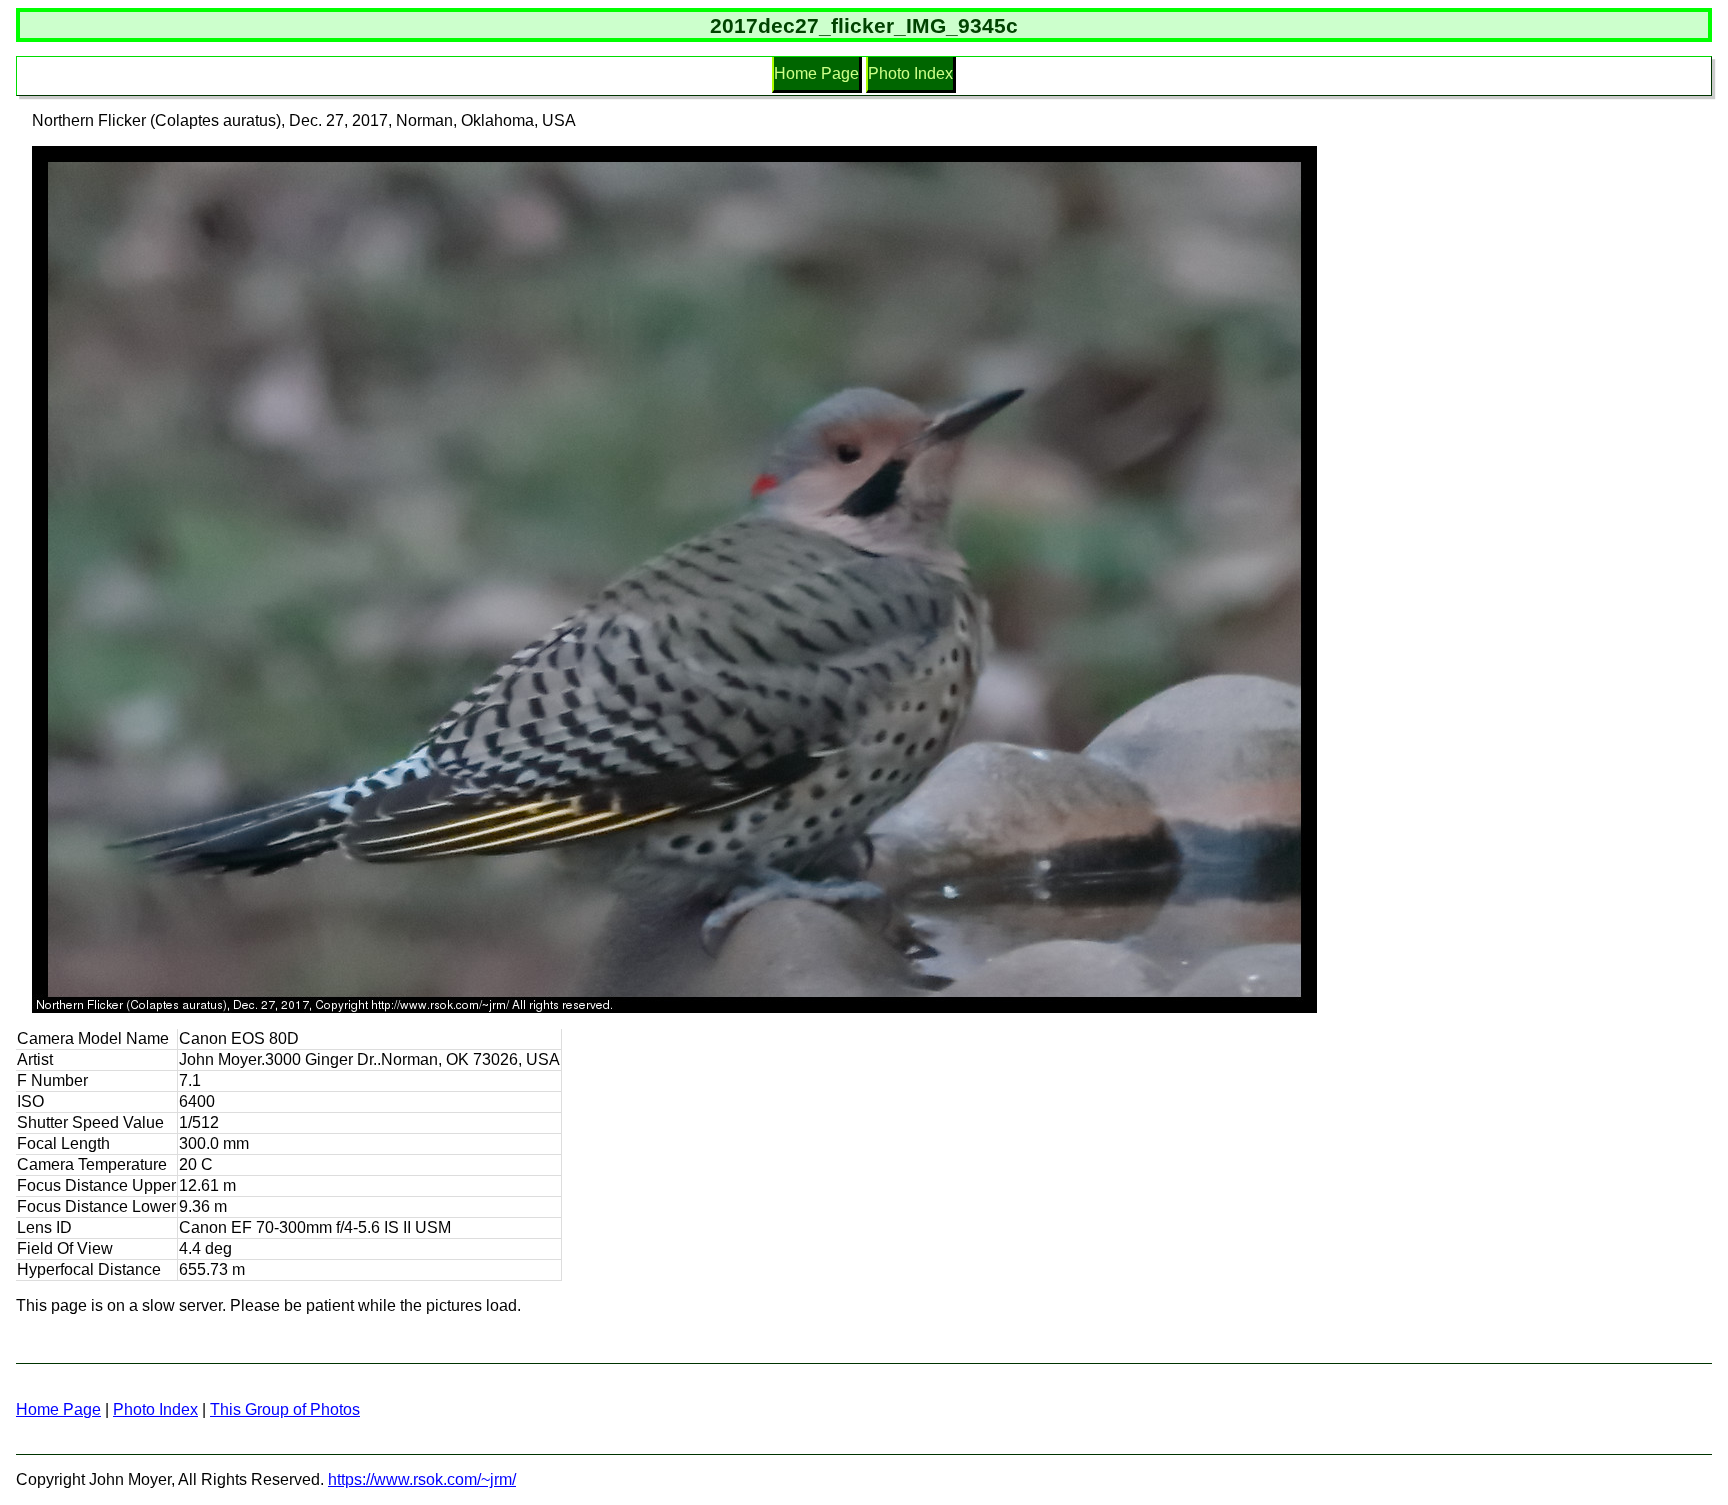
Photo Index (910, 73)
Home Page (816, 73)
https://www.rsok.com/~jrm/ (422, 1479)
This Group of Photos (285, 1409)
